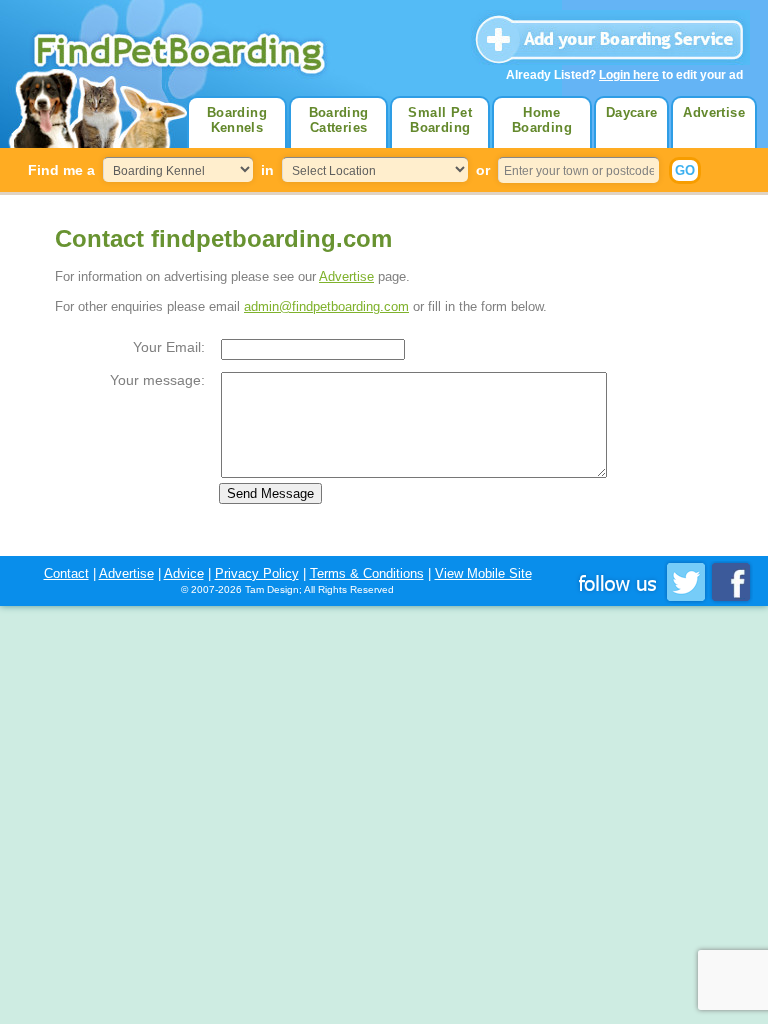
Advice (184, 573)
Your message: (157, 380)
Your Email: (169, 347)
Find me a (61, 170)
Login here (629, 75)
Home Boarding (542, 120)
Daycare (632, 112)
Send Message (270, 493)
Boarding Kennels (237, 120)
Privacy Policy (257, 573)
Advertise (714, 112)
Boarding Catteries (339, 120)
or (483, 170)
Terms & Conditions (367, 573)
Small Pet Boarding (440, 120)
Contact (66, 573)
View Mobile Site (483, 573)
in (267, 170)
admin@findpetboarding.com (326, 306)
